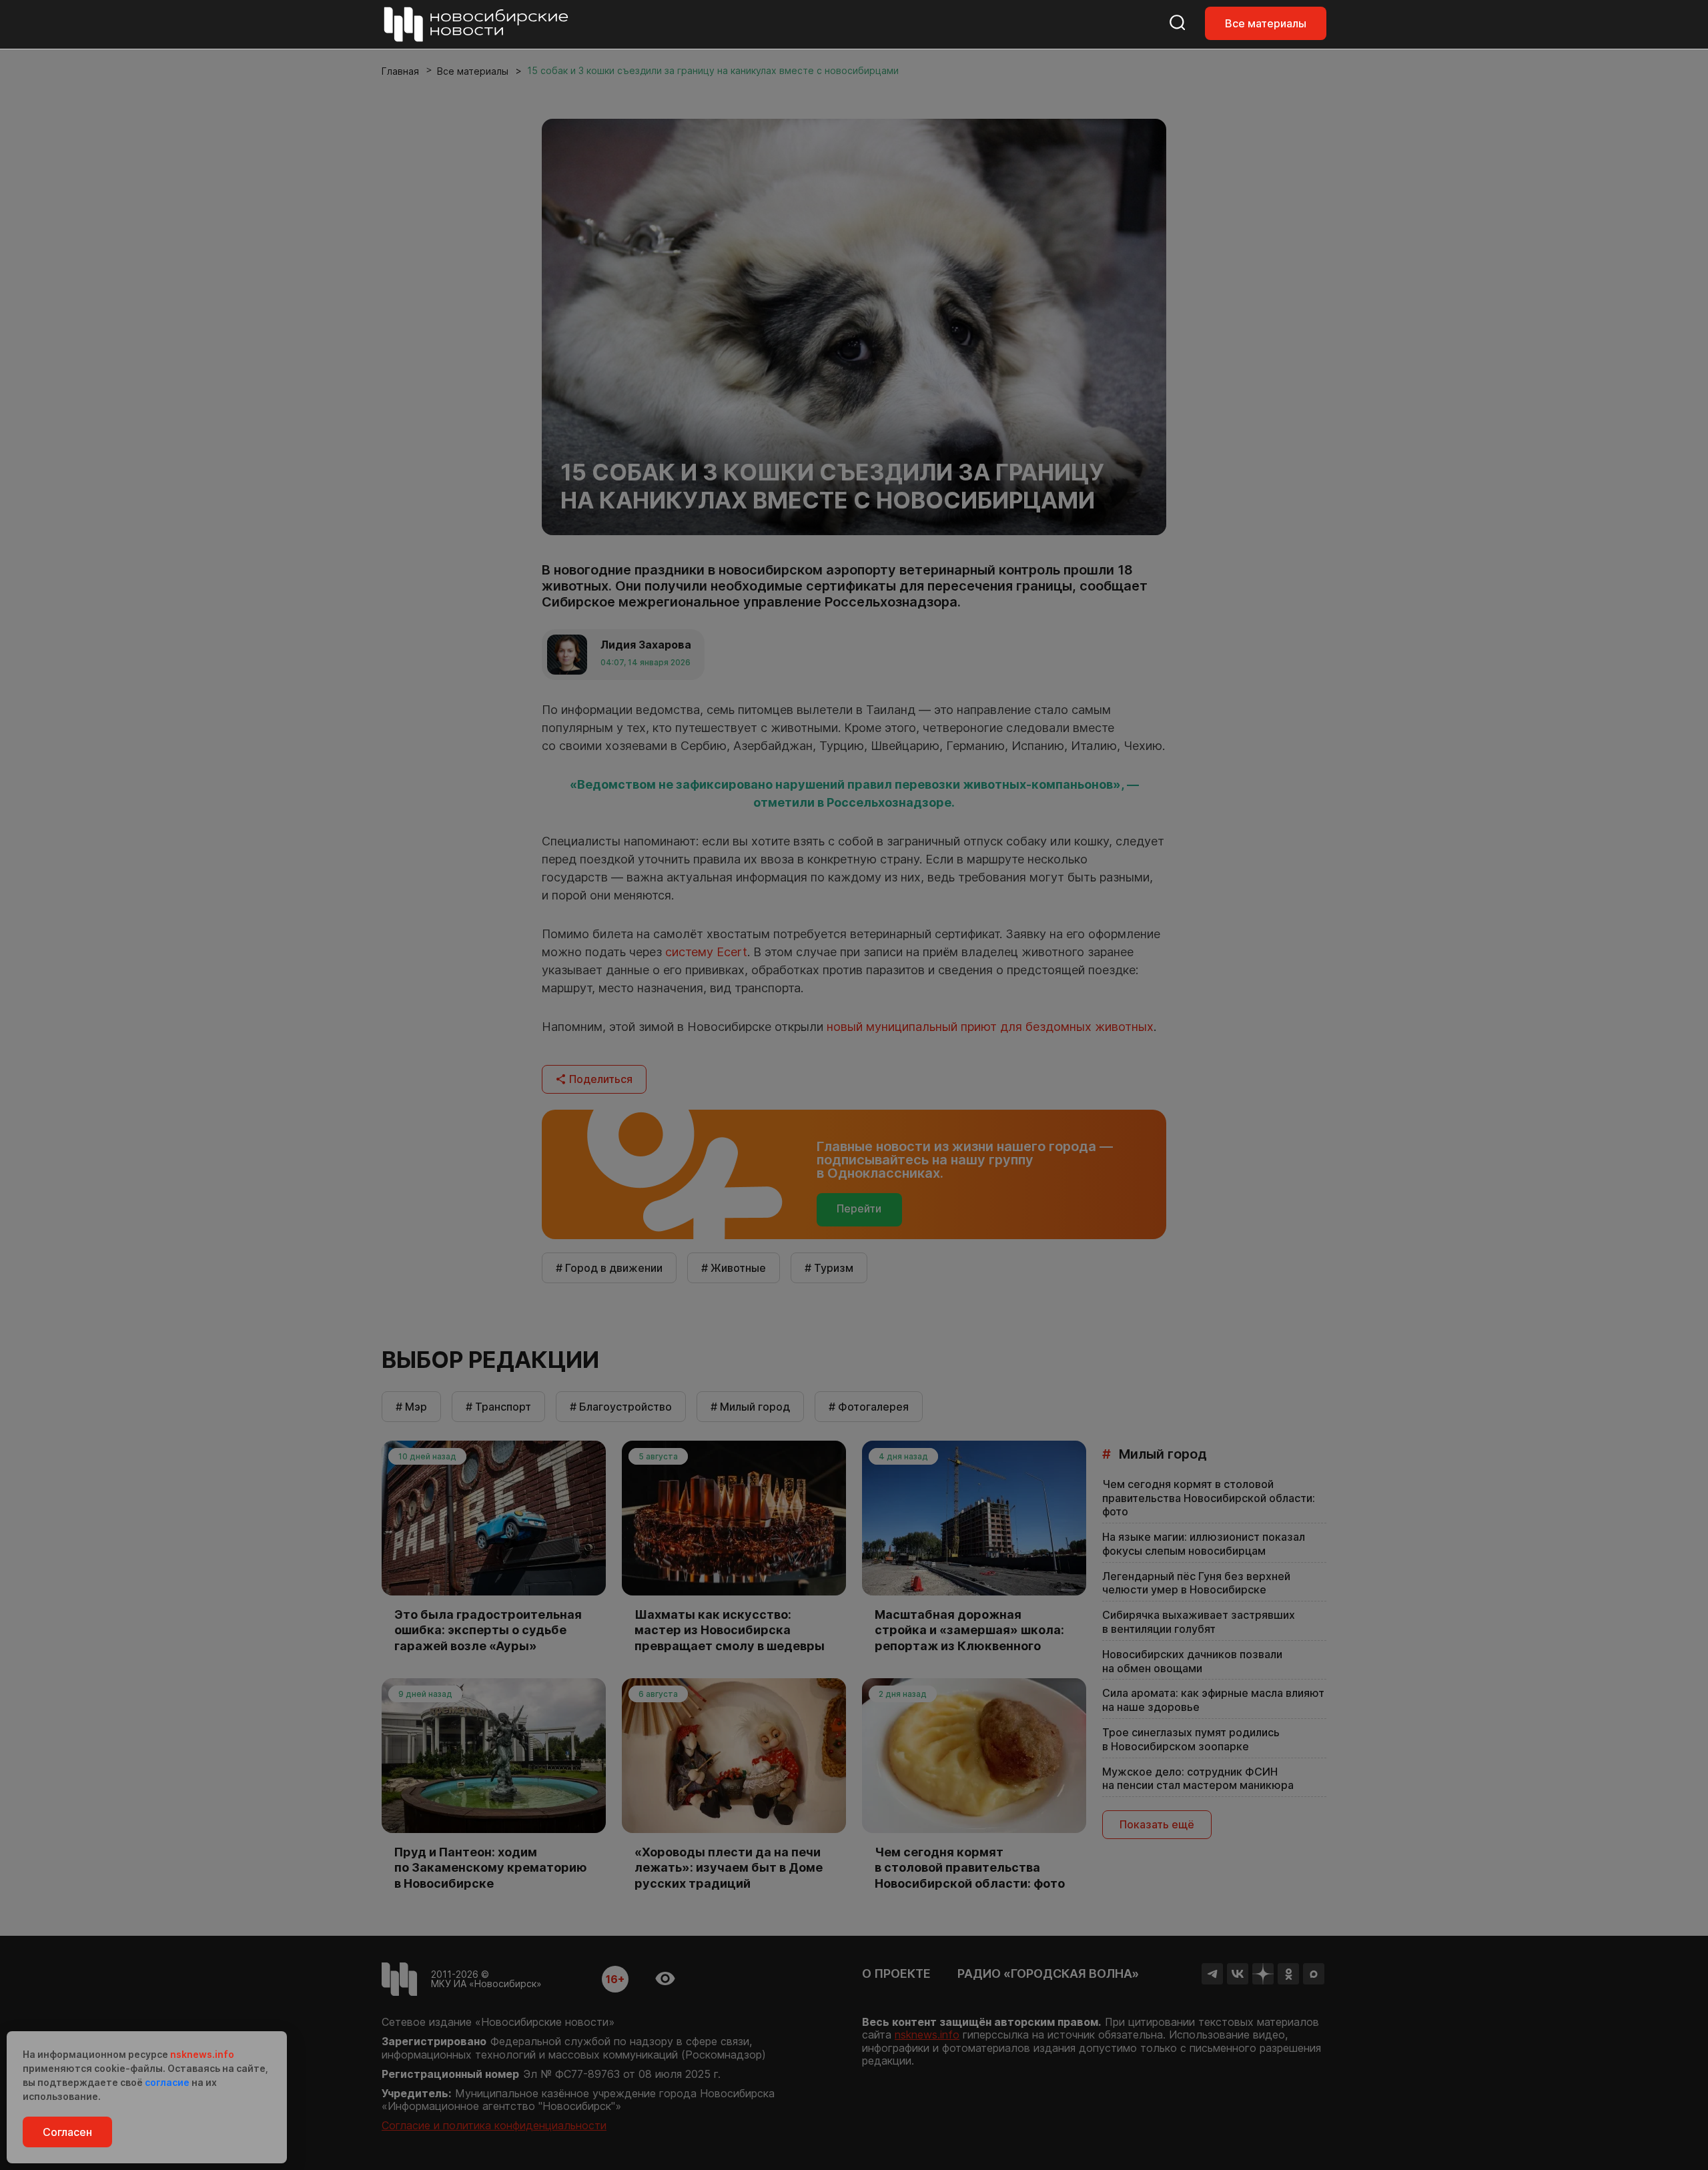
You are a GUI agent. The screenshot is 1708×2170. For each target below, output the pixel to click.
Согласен (67, 2132)
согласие (167, 2082)
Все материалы (1266, 23)
